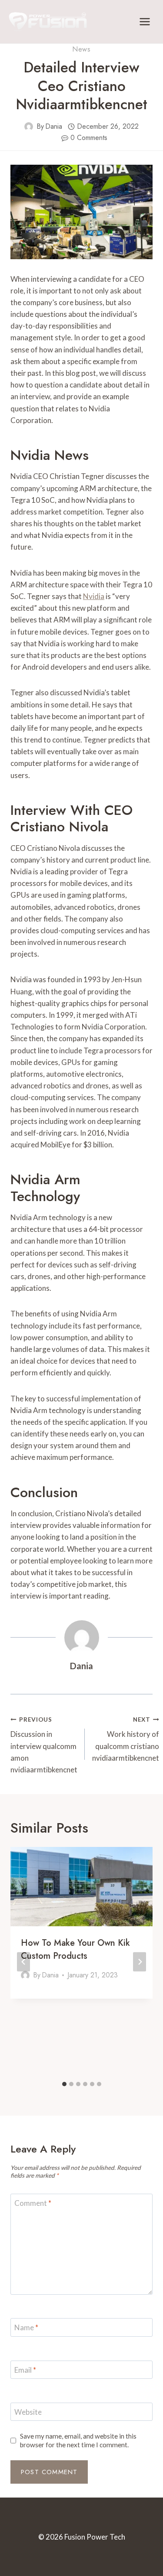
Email (25, 2370)
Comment (33, 2203)
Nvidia (94, 596)
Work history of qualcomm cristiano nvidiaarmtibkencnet (126, 1739)
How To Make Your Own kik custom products (75, 1949)
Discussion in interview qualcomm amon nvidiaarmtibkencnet (44, 1745)
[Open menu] (145, 21)
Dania (54, 126)
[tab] (64, 2084)
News (81, 49)
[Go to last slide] (23, 1962)
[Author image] (29, 127)
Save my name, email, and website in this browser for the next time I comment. (78, 2440)
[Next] (140, 1962)
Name (26, 2327)
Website (28, 2412)
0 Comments (89, 138)
